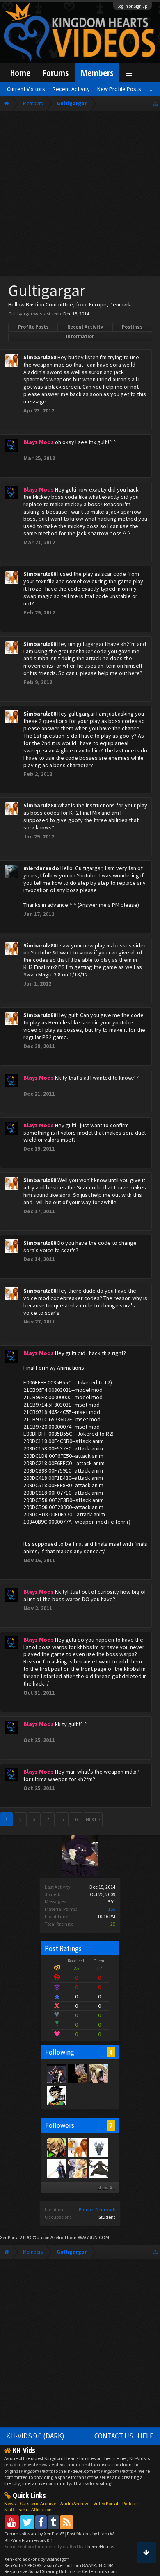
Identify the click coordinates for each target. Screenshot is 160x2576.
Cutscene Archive (38, 2503)
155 (112, 1909)
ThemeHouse (99, 2546)
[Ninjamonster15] (56, 2168)
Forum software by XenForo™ (35, 2534)
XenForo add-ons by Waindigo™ (37, 2559)
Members (97, 73)
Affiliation (41, 2509)
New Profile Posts (119, 89)
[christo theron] (56, 2147)
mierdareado (41, 868)
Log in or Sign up (133, 6)
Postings (132, 327)
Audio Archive (75, 2503)
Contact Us (114, 2436)
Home (20, 73)
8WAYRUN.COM (93, 2237)
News (10, 2503)
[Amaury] (56, 2095)
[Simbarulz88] (77, 2147)
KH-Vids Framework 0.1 (29, 2540)
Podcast (131, 2503)
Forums (56, 73)
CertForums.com (100, 2571)
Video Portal (106, 2503)
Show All (106, 2187)
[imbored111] (77, 2168)
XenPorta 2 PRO (16, 2237)
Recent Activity (85, 327)
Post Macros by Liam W (90, 2534)
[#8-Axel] (56, 2073)
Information (80, 336)
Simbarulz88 (40, 357)
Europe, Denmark (97, 2210)
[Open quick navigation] (155, 103)
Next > (93, 1819)
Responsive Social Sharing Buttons (40, 2571)
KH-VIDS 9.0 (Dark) (35, 2436)
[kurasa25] (77, 2073)
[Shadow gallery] (98, 2147)
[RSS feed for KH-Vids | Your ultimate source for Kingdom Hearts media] (67, 2522)
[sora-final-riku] (98, 2073)
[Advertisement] (80, 195)
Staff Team (16, 2509)
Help (146, 2436)
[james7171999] (98, 2168)
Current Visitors (26, 89)
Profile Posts (33, 327)
